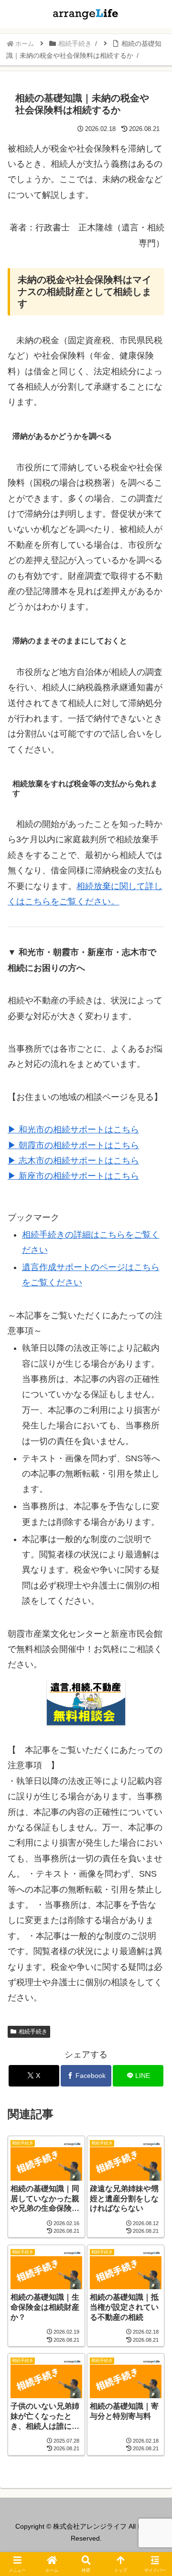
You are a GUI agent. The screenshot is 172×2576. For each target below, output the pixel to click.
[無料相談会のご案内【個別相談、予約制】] (86, 1703)
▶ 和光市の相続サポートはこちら (73, 1130)
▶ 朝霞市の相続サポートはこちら (73, 1145)
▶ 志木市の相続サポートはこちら (73, 1161)
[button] (153, 1737)
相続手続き (33, 2032)
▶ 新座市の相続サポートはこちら (73, 1176)
